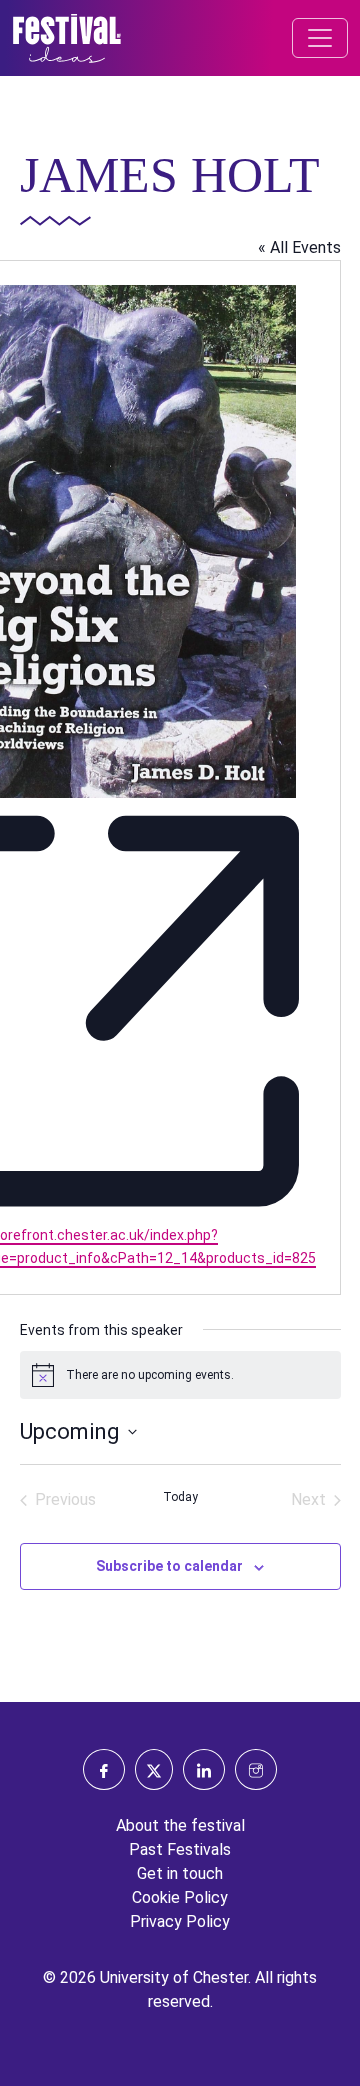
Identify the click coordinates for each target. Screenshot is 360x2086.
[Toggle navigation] (320, 38)
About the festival (180, 1825)
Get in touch (180, 1873)
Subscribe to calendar (169, 1566)
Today (180, 1497)
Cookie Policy (180, 1897)
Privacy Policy (180, 1921)
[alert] (180, 1375)
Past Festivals (180, 1849)
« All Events (299, 247)
